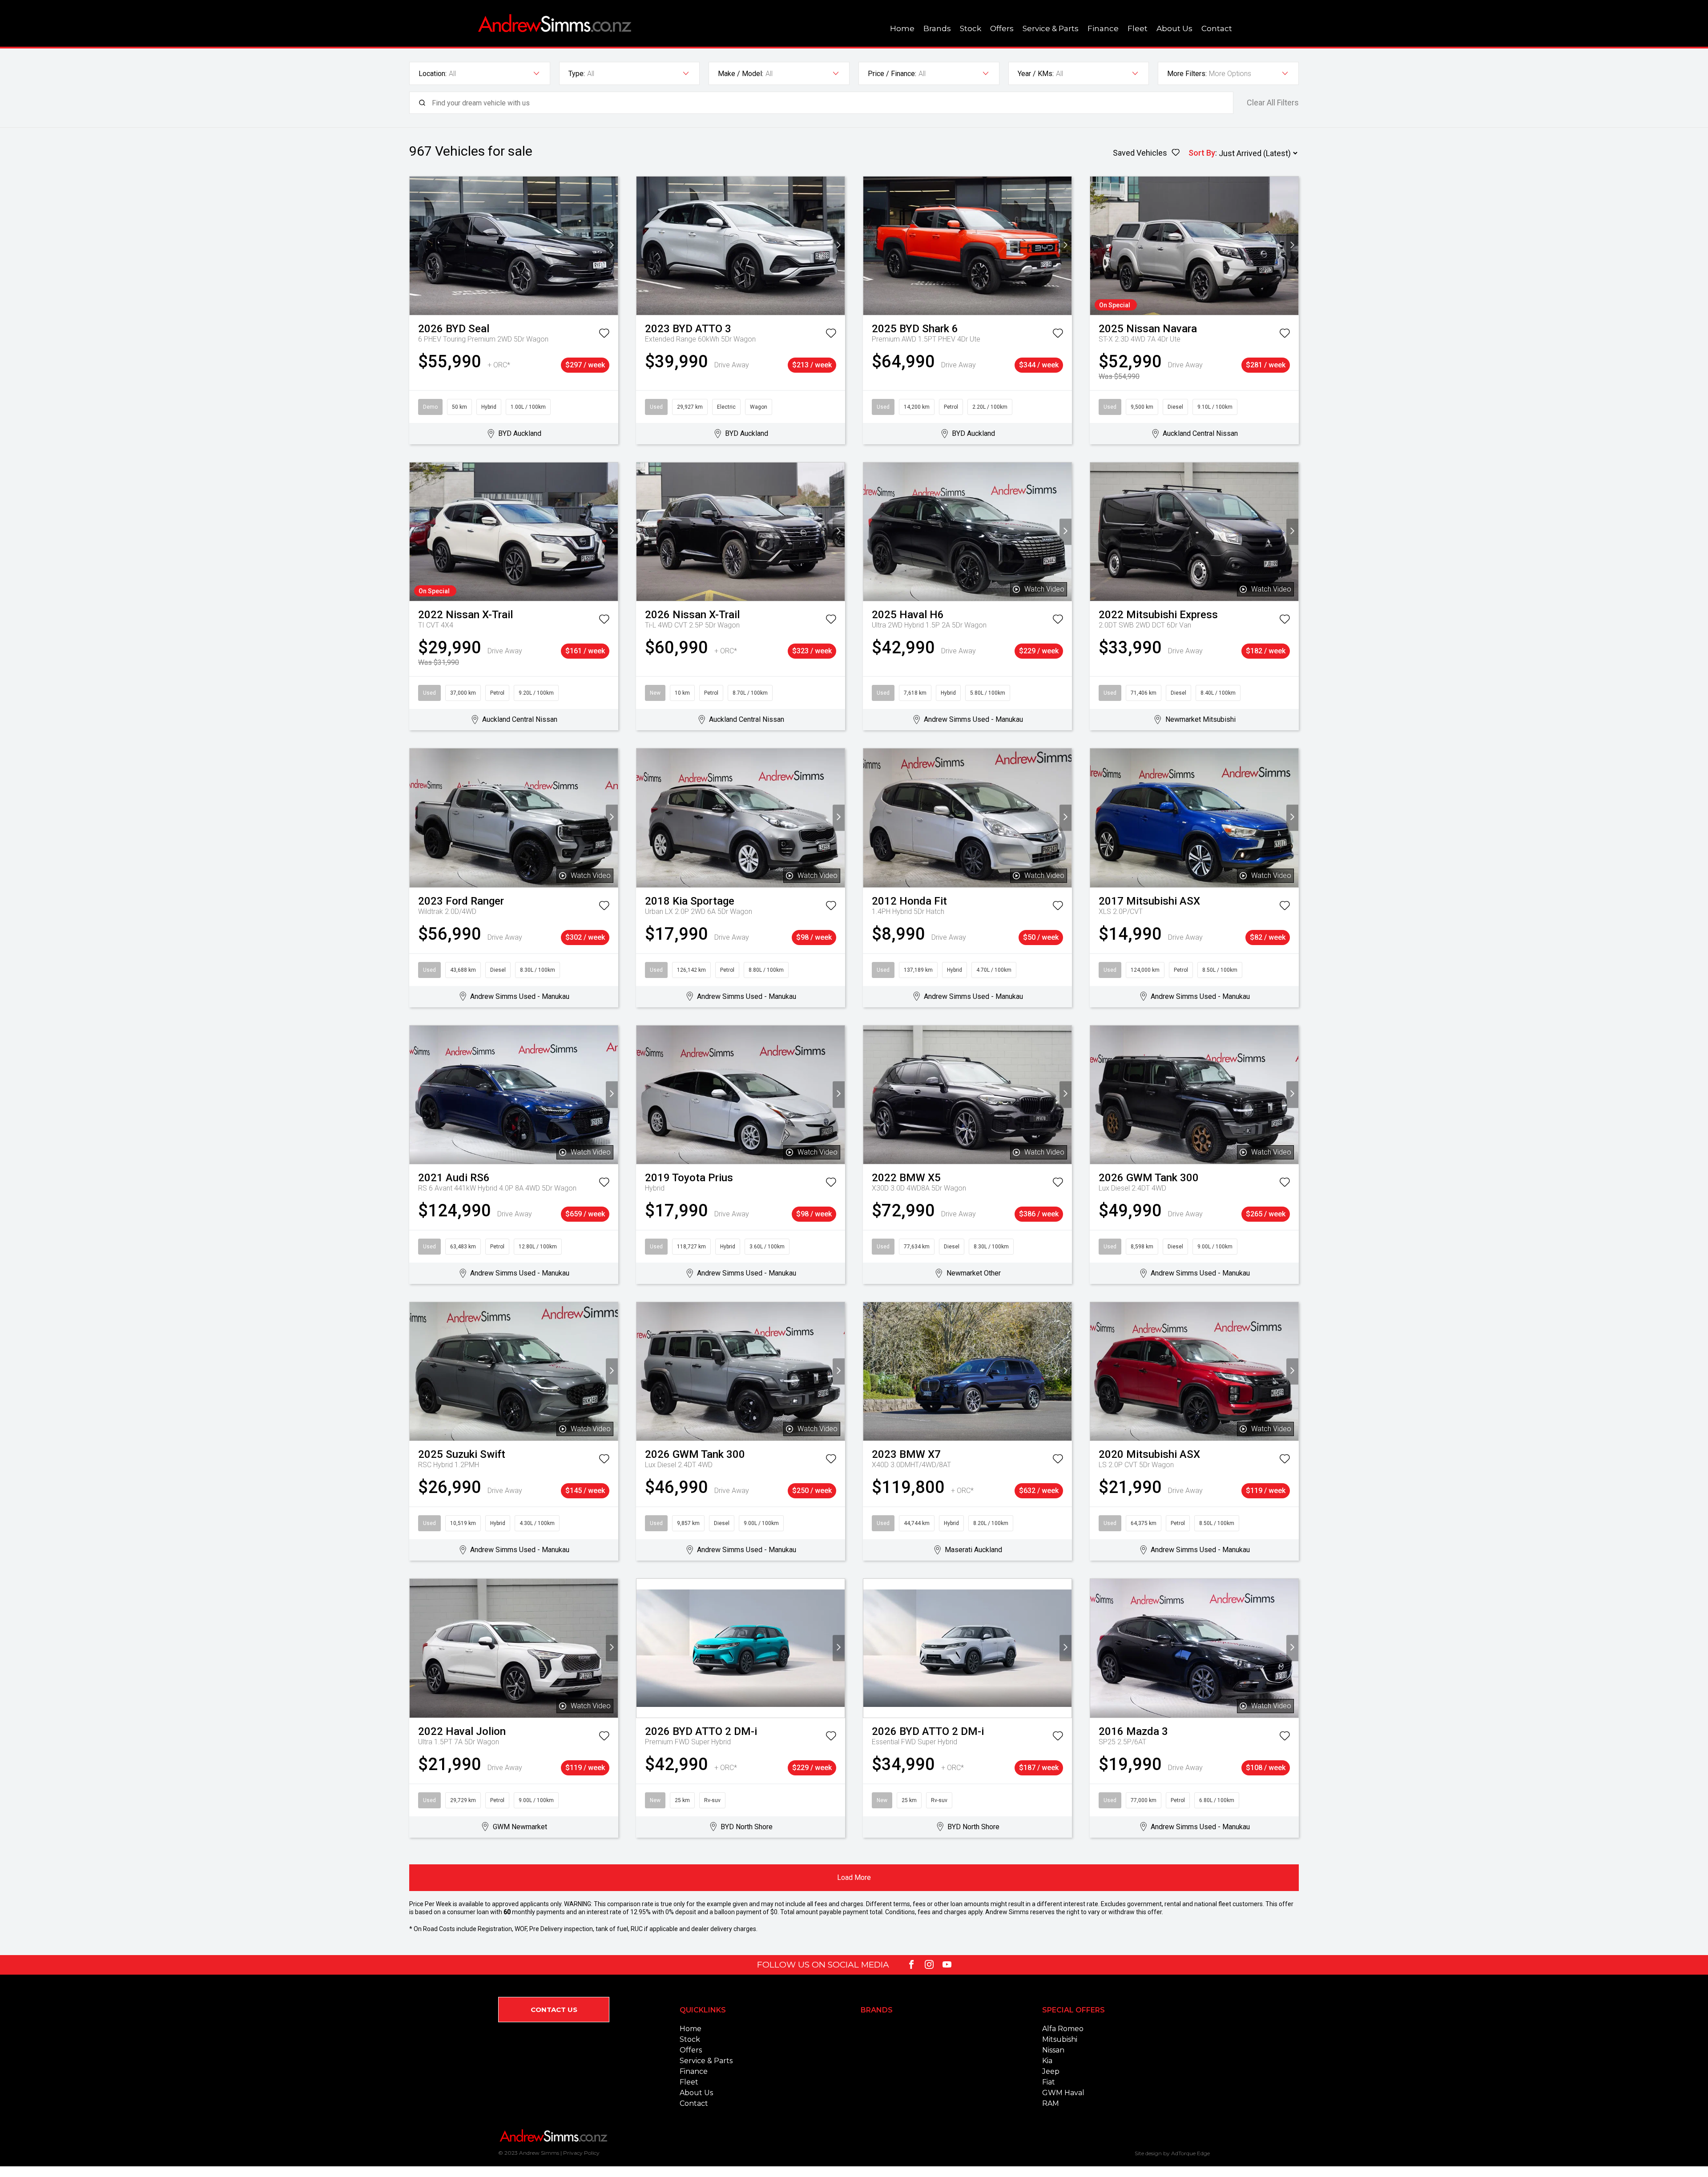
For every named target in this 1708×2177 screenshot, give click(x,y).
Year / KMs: (1036, 74)
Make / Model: (741, 74)
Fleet (1138, 28)
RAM (1051, 2103)
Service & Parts (1051, 28)
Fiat (1049, 2082)
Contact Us (554, 2010)
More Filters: (1187, 74)
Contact (1217, 28)
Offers (1002, 28)
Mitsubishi (1060, 2039)
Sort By (1202, 153)
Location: (433, 74)
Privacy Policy (581, 2153)
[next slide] (612, 246)
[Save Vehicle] (604, 335)
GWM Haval (1063, 2093)
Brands (937, 28)
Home (902, 28)
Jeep (1051, 2071)
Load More (854, 1877)
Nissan (1053, 2050)
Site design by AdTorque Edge (1172, 2153)
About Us (1174, 28)
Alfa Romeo (1063, 2029)
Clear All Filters (1273, 103)
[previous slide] (416, 246)
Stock (971, 28)
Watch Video (1044, 589)
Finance (1103, 28)
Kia (1047, 2061)
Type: (577, 74)
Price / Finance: (892, 74)
